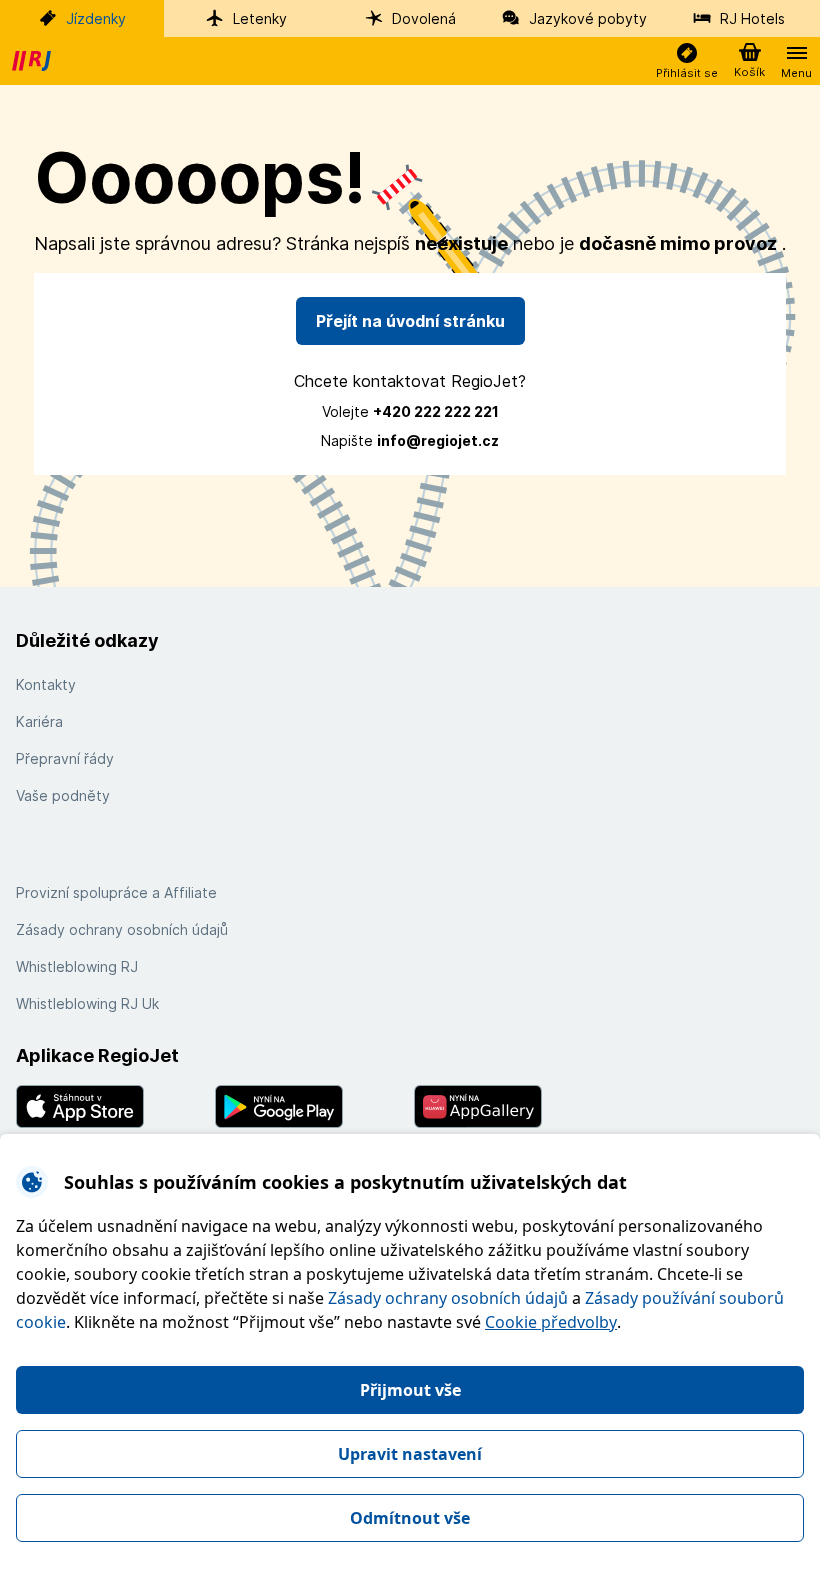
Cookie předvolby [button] (551, 1322)
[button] (687, 61)
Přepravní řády (65, 758)
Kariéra (39, 721)
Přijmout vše (410, 1390)
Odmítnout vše (410, 1518)
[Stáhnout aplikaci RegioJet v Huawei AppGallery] (509, 1106)
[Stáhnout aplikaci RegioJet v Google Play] (310, 1106)
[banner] (34, 61)
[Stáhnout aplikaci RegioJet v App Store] (111, 1106)
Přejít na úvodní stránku (410, 321)
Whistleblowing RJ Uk (87, 1003)
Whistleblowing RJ (77, 966)
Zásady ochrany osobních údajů (448, 1298)
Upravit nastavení (410, 1454)
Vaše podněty (63, 795)
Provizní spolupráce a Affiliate (116, 892)
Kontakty (46, 684)
